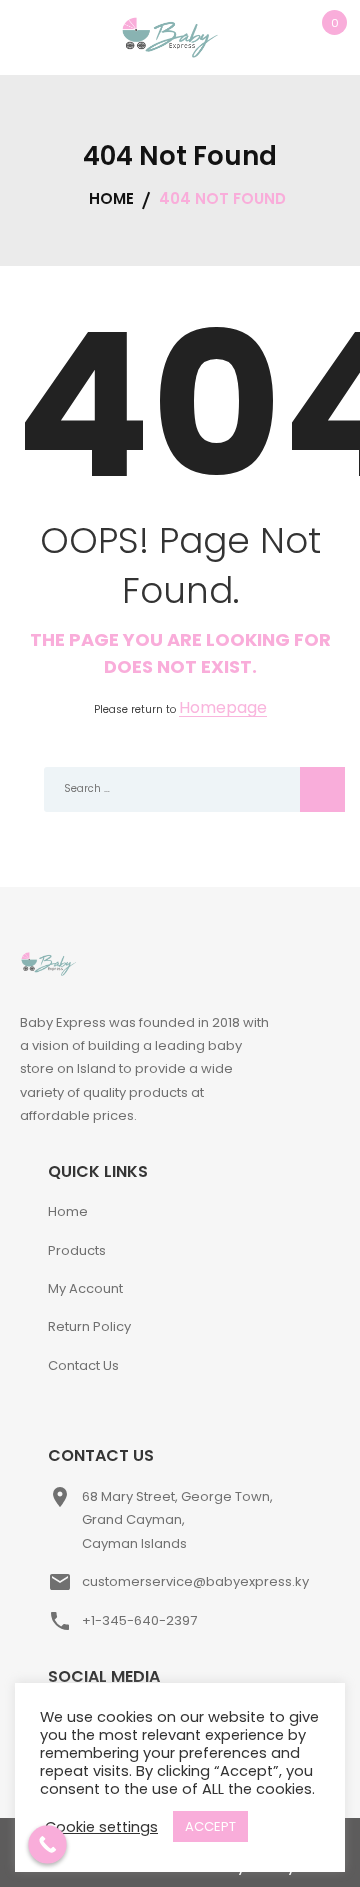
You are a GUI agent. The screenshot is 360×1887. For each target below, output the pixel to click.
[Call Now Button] (47, 1844)
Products (77, 1250)
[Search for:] (180, 789)
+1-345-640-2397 (139, 1620)
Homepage (223, 708)
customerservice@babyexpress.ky (195, 1581)
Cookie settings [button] (101, 1827)
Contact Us (83, 1365)
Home (68, 1211)
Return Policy (89, 1326)
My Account (85, 1288)
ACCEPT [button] (210, 1826)
